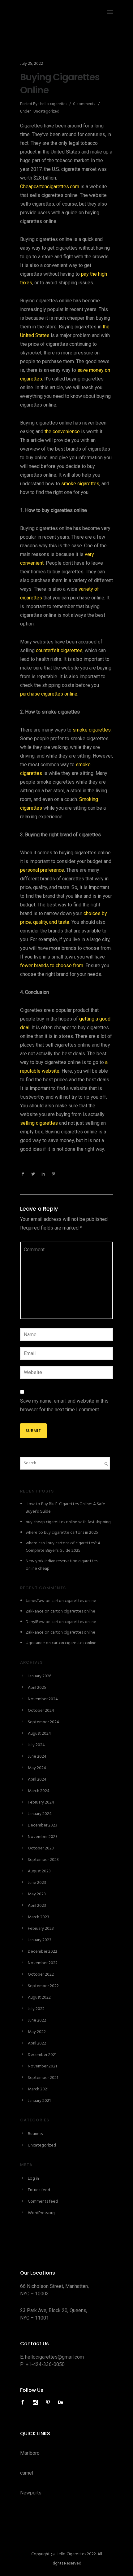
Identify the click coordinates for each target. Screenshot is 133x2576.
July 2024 (36, 1745)
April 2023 (37, 1906)
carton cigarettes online (74, 1601)
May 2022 (37, 2032)
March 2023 (39, 1917)
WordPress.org (41, 2213)
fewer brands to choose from (52, 965)
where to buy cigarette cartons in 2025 (62, 1533)
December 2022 (43, 1952)
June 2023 (37, 1883)
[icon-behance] (61, 2402)
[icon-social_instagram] (37, 2402)
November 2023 (43, 1837)
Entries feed (39, 2190)
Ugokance (35, 1643)
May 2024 (37, 1768)
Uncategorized (46, 111)
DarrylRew (35, 1622)
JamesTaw (35, 1601)
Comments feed (43, 2202)
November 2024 (43, 1699)
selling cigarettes (39, 1123)
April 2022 (37, 2043)
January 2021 (39, 2101)
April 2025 (37, 1688)
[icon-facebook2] (24, 2402)
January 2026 (40, 1676)
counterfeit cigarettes (59, 650)
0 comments (84, 104)
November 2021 (42, 2066)
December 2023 (43, 1825)
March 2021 (38, 2089)
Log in (33, 2179)
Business (35, 2134)
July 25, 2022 (32, 64)
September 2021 (43, 2078)
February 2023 (41, 1929)
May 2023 (37, 1894)
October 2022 (41, 1975)
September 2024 (43, 1722)
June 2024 (37, 1757)
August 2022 (39, 1998)
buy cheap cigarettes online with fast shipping (68, 1522)
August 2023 (39, 1871)
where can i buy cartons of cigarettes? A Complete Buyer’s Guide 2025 (63, 1547)
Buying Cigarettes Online (60, 84)
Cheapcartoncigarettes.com (50, 187)
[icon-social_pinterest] (49, 2402)
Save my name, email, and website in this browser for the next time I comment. (64, 1405)
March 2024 (39, 1791)
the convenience (62, 432)
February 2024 (41, 1802)
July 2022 (36, 2009)
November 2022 (43, 1963)
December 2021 (42, 2055)
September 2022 (43, 1986)
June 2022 (37, 2020)
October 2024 (41, 1711)
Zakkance (35, 1611)
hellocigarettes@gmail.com (54, 2357)
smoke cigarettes (80, 484)
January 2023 (40, 1940)
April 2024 (37, 1780)
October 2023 (41, 1848)
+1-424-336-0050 (45, 2364)
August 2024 (39, 1734)
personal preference (42, 870)
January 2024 (40, 1814)
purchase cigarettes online (49, 694)
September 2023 (43, 1860)
